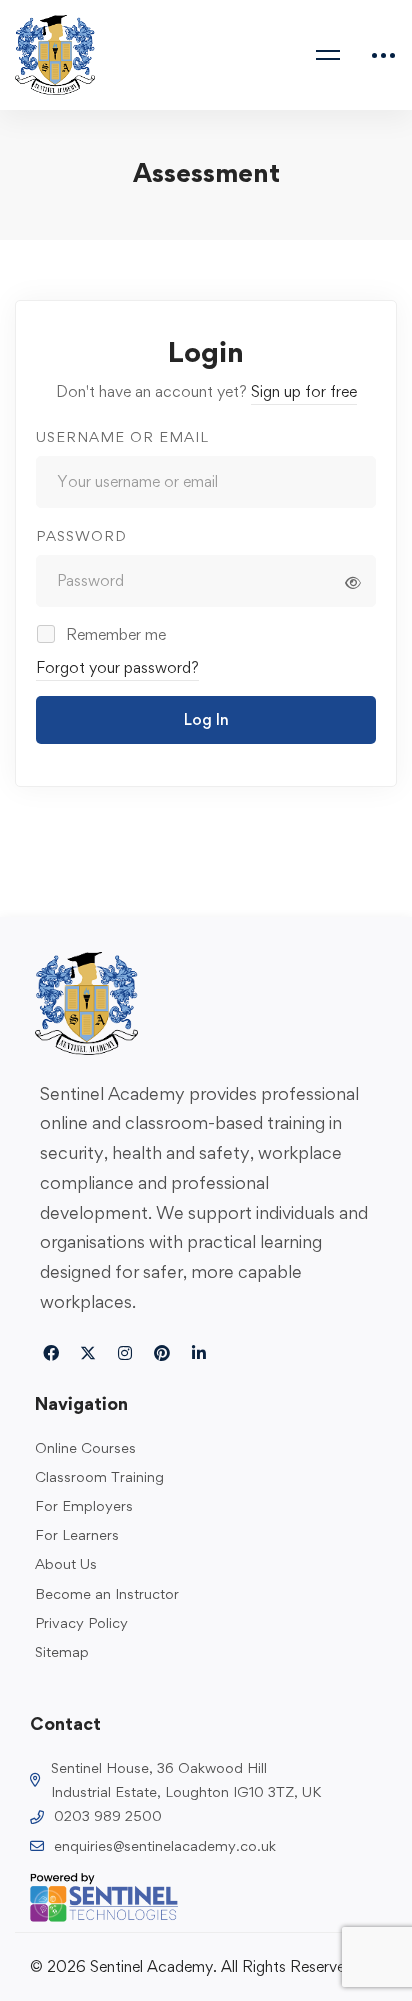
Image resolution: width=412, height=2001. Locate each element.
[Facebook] (51, 1353)
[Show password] (353, 583)
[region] (206, 1818)
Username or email (122, 436)
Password (81, 535)
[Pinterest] (162, 1353)
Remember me (114, 634)
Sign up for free (304, 391)
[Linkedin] (199, 1353)
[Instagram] (125, 1353)
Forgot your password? (117, 667)
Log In (206, 719)
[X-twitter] (88, 1353)
